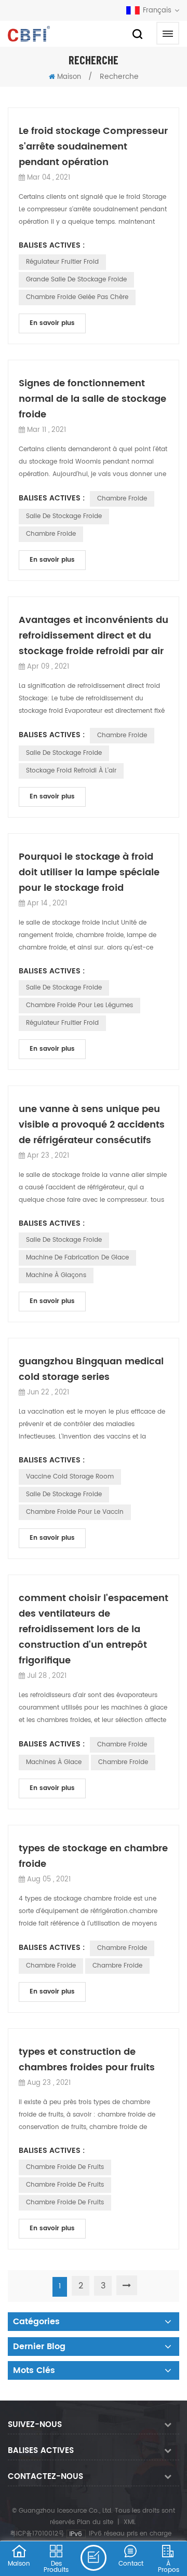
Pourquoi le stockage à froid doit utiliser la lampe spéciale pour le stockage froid (89, 872)
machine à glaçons (56, 1275)
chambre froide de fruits (65, 2167)
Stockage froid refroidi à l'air (71, 771)
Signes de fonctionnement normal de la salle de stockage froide (92, 399)
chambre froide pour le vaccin (75, 1512)
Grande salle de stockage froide (76, 280)
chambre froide (122, 499)
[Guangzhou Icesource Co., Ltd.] (29, 34)
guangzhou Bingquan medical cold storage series (91, 1369)
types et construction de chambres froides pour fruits (87, 2060)
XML (130, 2522)
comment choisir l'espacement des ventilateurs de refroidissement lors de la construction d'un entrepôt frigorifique (94, 1629)
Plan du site (95, 2522)
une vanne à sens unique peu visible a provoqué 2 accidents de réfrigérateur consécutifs (92, 1125)
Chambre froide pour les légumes (79, 1005)
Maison (69, 77)
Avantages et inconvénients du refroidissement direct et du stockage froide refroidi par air (94, 636)
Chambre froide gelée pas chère (77, 297)
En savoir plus (52, 323)
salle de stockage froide (64, 516)
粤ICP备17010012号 (37, 2534)
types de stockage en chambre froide (93, 1856)
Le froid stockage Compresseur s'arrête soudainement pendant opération (93, 147)
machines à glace (54, 1762)
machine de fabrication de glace (77, 1258)
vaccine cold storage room (70, 1477)
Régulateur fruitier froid (62, 262)
